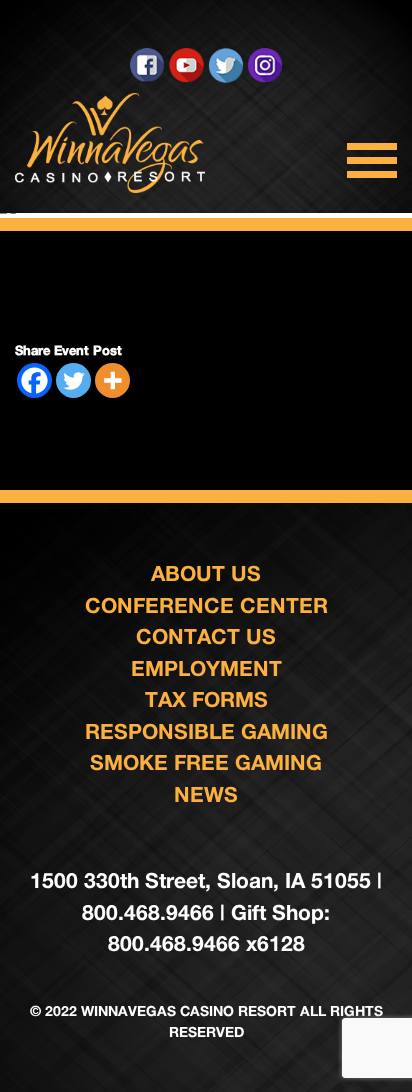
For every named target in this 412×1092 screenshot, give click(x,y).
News (206, 794)
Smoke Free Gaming (206, 762)
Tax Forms (206, 699)
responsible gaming (206, 731)
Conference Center (206, 605)
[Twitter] (73, 380)
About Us (206, 573)
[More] (112, 380)
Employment (206, 668)
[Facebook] (34, 380)
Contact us (206, 636)
